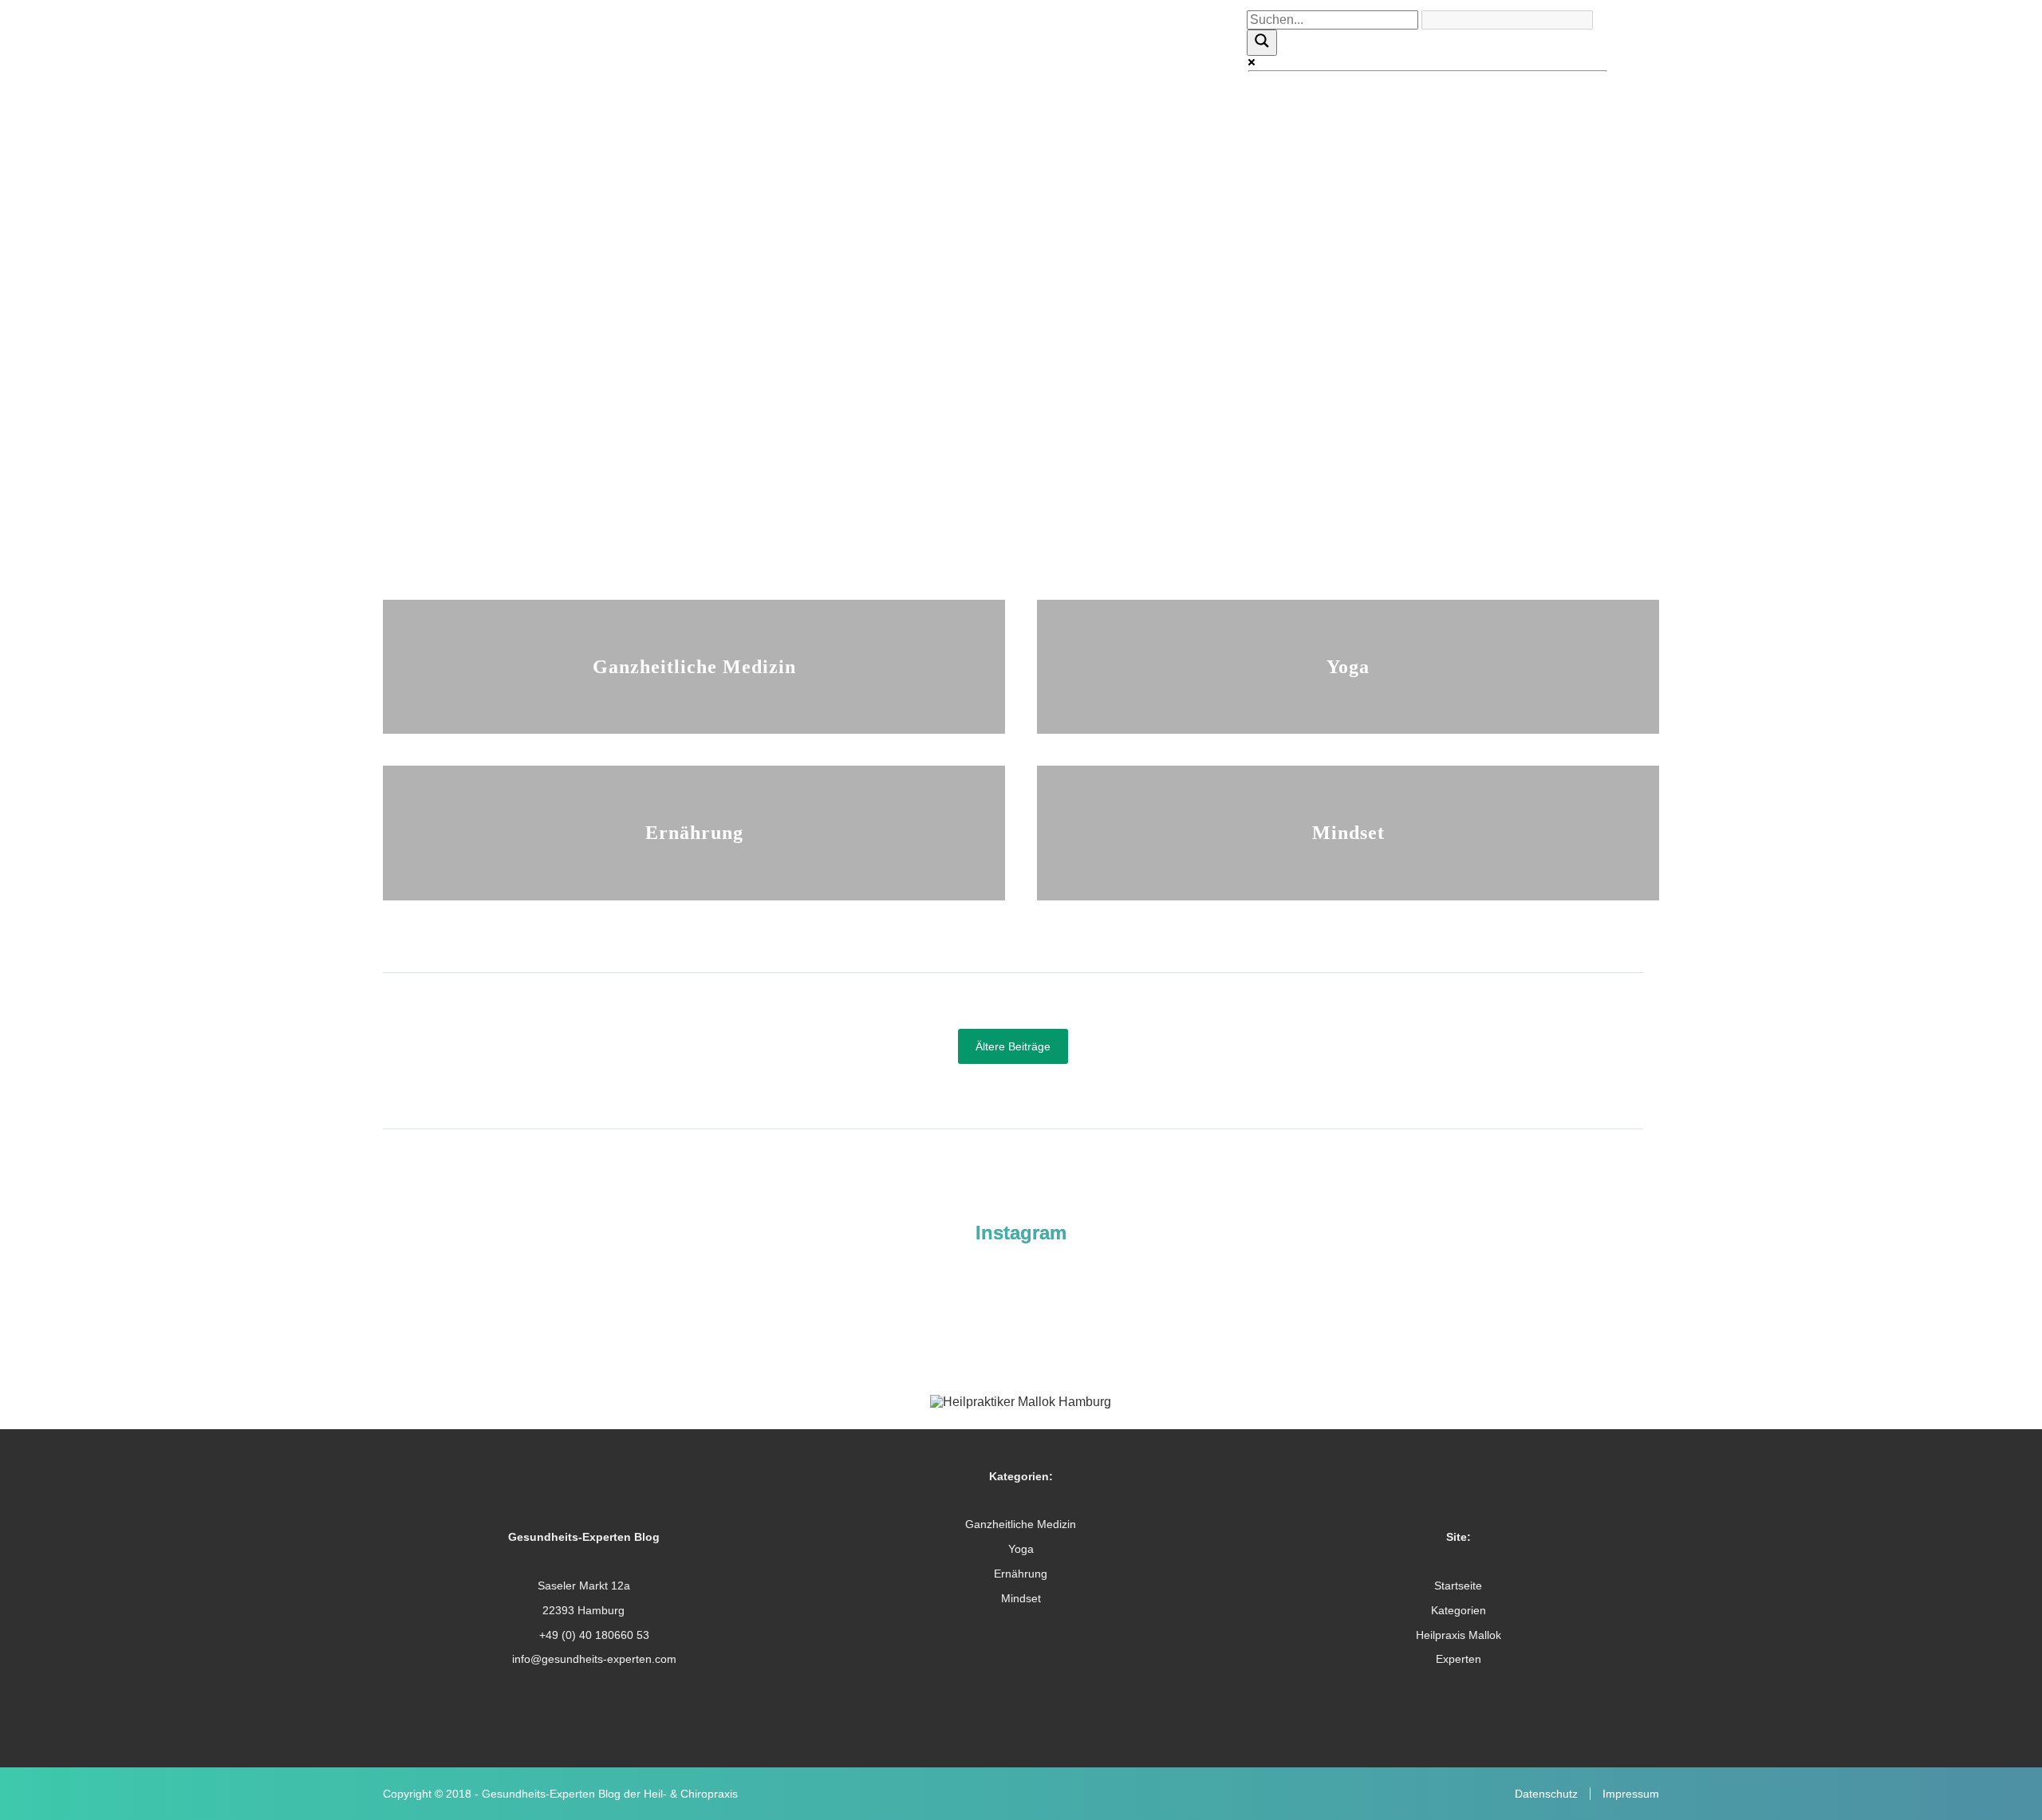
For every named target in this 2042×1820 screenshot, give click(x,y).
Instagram (1021, 1233)
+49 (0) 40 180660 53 (593, 1635)
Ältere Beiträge (1013, 1046)
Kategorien (1459, 1610)
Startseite (1458, 1586)
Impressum (1631, 1794)
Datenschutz (1546, 1794)
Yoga (1348, 666)
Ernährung (694, 832)
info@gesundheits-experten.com (593, 1659)
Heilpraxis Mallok (1459, 1635)
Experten (1459, 1659)
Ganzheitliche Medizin (694, 666)
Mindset (1348, 832)
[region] (1021, 272)
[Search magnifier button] (1262, 42)
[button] (1021, 491)
